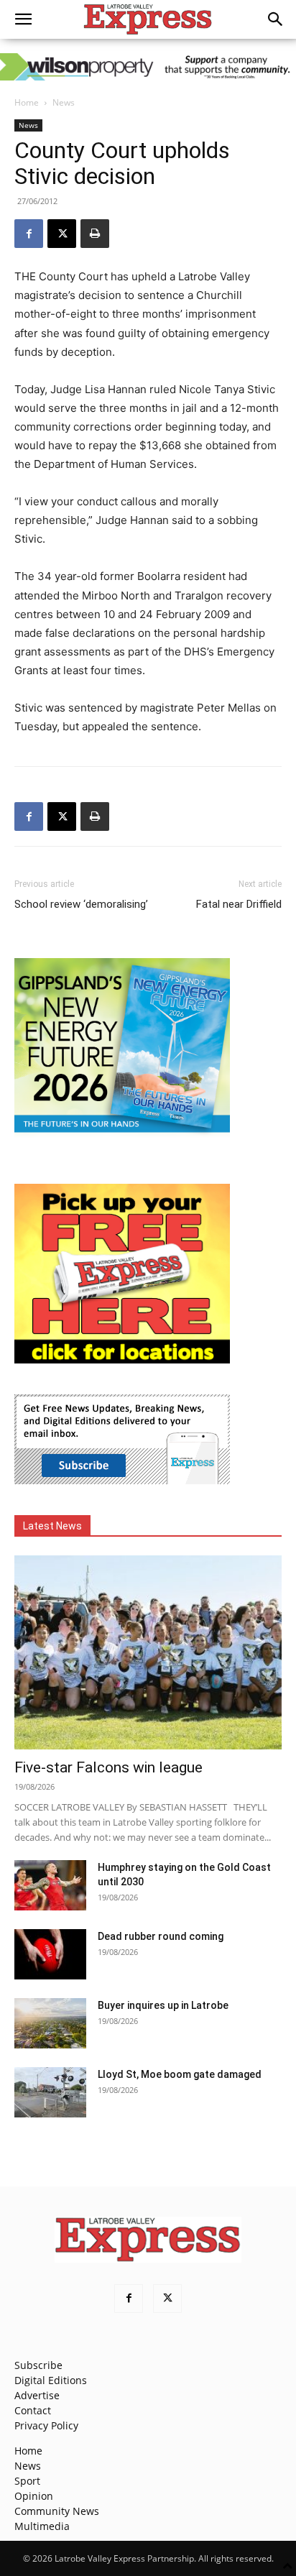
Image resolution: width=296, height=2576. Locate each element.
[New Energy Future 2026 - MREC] (122, 1134)
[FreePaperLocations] (122, 1360)
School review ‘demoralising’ (81, 904)
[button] (23, 19)
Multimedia (42, 2526)
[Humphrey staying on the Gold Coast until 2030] (50, 1885)
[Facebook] (29, 234)
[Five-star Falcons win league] (148, 1652)
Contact (33, 2410)
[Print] (95, 234)
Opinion (34, 2496)
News (64, 102)
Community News (57, 2511)
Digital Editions (51, 2380)
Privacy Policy (46, 2425)
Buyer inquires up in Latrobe (163, 2005)
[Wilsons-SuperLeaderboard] (148, 67)
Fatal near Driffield (239, 904)
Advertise (37, 2395)
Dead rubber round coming (161, 1936)
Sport (27, 2481)
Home (27, 102)
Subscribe (38, 2365)
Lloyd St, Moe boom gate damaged (180, 2074)
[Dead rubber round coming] (50, 1954)
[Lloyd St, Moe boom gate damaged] (50, 2092)
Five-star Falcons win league (108, 1767)
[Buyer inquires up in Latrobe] (50, 2023)
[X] (62, 234)
